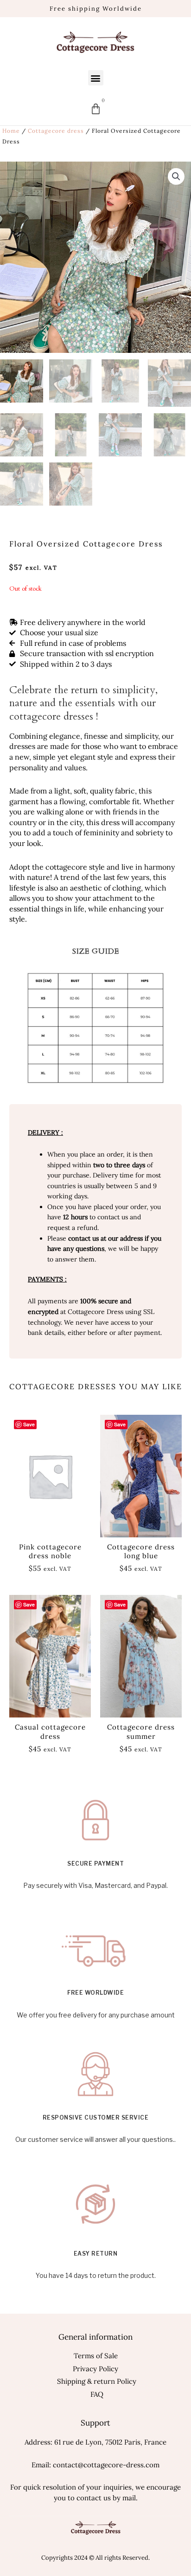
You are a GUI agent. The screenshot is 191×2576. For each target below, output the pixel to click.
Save (120, 1424)
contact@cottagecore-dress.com (106, 2465)
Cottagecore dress (56, 131)
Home (11, 131)
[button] (96, 78)
